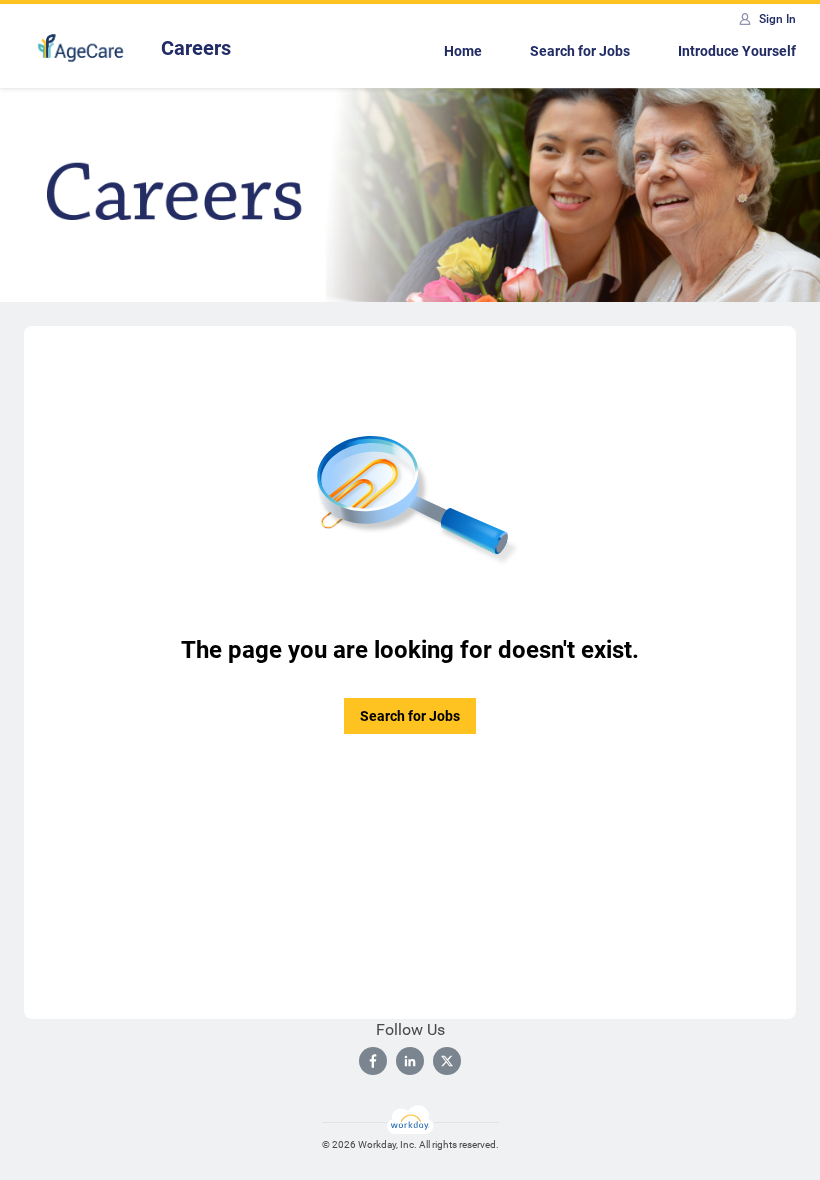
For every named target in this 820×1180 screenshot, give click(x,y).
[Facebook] (373, 1061)
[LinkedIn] (410, 1061)
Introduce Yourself (737, 51)
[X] (447, 1061)
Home (463, 51)
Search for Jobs (580, 51)
